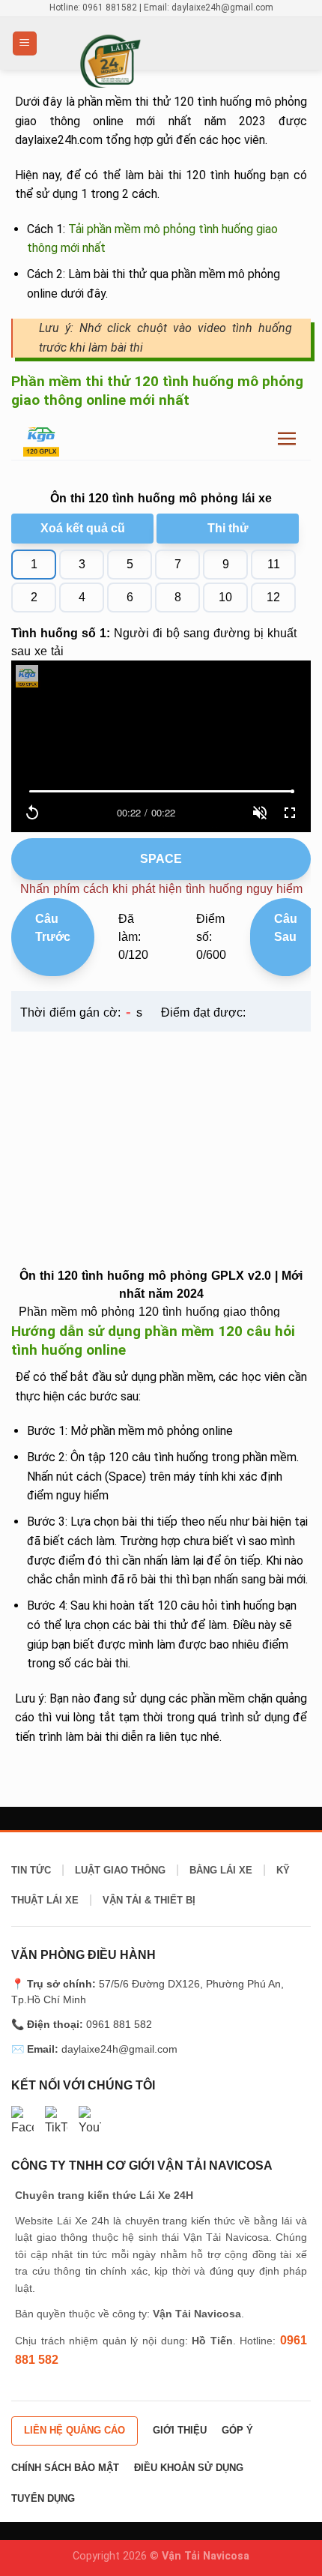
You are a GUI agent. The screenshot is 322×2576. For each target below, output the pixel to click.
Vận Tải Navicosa (206, 2556)
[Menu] (25, 44)
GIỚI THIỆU (180, 2430)
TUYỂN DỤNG (43, 2498)
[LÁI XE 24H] (161, 60)
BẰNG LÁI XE (221, 1870)
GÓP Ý (237, 2430)
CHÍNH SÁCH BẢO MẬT (65, 2468)
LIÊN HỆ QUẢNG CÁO (75, 2430)
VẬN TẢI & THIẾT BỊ (149, 1900)
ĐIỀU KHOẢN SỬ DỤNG (189, 2468)
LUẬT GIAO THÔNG (120, 1870)
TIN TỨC (31, 1870)
